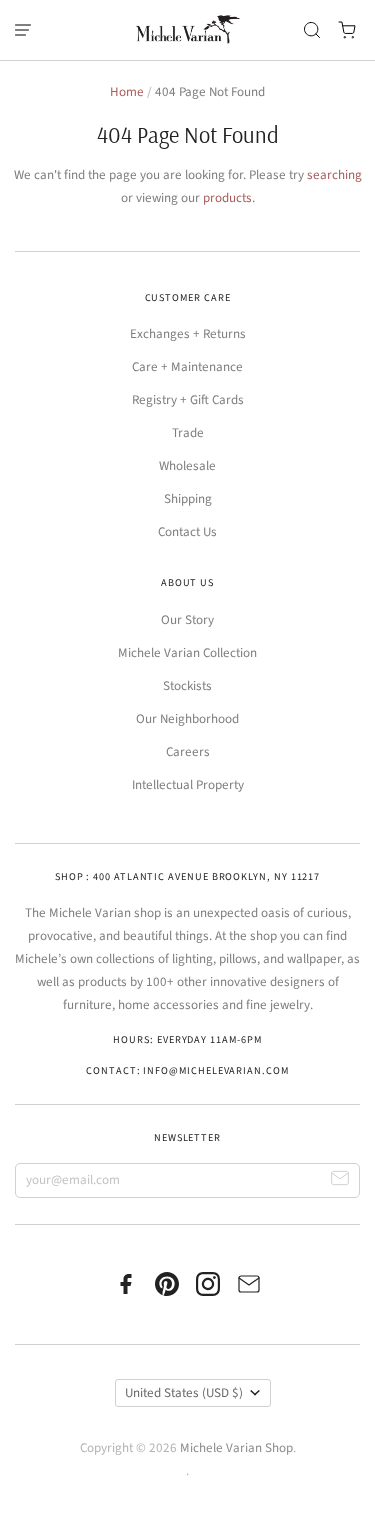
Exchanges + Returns (188, 334)
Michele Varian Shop (236, 1448)
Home (127, 92)
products (227, 198)
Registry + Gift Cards (188, 400)
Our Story (187, 620)
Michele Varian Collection (187, 653)
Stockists (187, 686)
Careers (188, 752)
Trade (188, 433)
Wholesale (187, 466)
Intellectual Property (188, 785)
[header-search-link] (312, 30)
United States (184, 1393)
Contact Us (187, 532)
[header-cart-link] (347, 30)
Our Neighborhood (187, 719)
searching (334, 175)
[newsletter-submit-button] (340, 1180)
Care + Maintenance (187, 367)
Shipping (188, 499)
